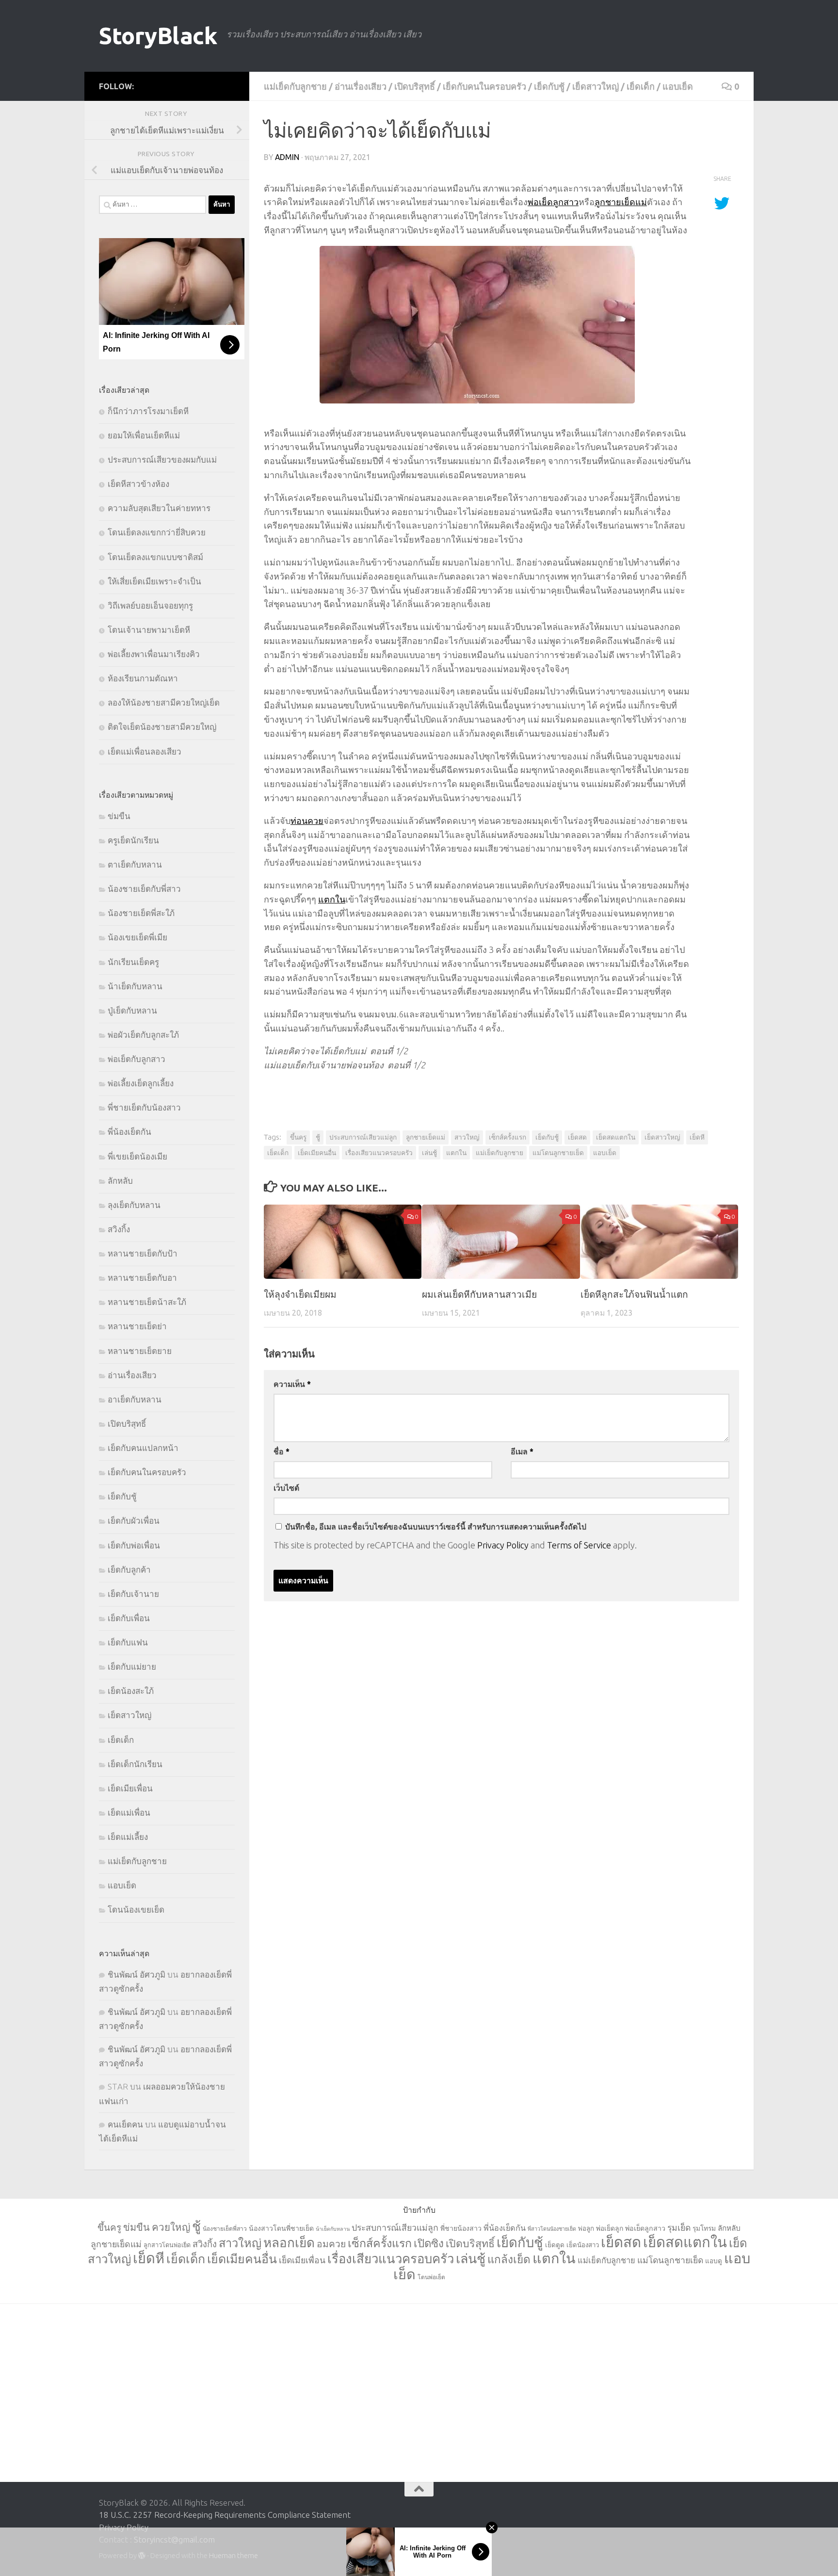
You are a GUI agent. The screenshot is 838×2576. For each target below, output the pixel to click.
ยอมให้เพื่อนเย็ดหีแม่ (144, 435)
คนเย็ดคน (125, 2124)
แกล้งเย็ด (509, 2259)
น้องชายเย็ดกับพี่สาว (144, 889)
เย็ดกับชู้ (549, 86)
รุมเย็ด (679, 2228)
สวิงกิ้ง (119, 1229)
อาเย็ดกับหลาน (135, 1399)
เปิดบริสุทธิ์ (415, 86)
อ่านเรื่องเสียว (361, 86)
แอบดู (714, 2261)
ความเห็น (292, 1384)
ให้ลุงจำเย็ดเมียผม (300, 1294)
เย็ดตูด (555, 2245)
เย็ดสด (577, 1137)
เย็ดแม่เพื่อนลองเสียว (145, 751)
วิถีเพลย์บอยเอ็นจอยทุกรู (150, 605)
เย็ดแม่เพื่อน (129, 1812)
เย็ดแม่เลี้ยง (128, 1837)
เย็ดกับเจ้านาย (133, 1594)
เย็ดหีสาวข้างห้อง (138, 484)
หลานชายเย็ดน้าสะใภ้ (147, 1302)
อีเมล (522, 1451)
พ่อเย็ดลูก (610, 2228)
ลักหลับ (120, 1181)
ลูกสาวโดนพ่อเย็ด (167, 2245)
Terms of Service (579, 1545)
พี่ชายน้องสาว (461, 2228)
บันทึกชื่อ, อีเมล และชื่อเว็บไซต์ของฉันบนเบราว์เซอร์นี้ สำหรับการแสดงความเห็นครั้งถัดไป (436, 1527)
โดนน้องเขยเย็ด (136, 1909)
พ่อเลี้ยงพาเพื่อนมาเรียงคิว (154, 654)
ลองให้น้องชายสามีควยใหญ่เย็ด (164, 702)
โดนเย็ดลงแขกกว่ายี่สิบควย (157, 532)
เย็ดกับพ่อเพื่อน (134, 1545)
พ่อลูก (586, 2229)
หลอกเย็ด (289, 2243)
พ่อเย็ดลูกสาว (553, 202)
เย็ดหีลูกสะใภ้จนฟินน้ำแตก (634, 1294)
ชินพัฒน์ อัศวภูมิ (137, 1974)
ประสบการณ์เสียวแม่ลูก (363, 1137)
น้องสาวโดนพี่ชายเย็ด (281, 2228)
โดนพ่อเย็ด (431, 2277)
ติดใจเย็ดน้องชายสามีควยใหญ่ (162, 727)
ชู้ (318, 1137)
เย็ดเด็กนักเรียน (135, 1764)
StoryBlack (158, 36)
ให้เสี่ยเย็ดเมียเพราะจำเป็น (154, 581)
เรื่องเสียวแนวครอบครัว (379, 1153)
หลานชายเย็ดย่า (137, 1326)
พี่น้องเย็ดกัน (129, 1132)
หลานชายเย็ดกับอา (142, 1278)
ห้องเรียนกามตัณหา (143, 678)
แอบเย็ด (678, 86)
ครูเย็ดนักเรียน (133, 840)
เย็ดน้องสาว (583, 2245)
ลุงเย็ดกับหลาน (134, 1205)
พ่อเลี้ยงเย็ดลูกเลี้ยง (141, 1083)
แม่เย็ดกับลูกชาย (295, 86)
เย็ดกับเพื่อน (129, 1618)
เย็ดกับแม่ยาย (132, 1666)
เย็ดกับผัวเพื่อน (134, 1521)
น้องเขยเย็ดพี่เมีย (137, 937)
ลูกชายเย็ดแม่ (621, 202)
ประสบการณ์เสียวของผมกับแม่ (162, 459)
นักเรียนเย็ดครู (133, 962)
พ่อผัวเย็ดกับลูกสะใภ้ (143, 1035)
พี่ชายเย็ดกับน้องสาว (144, 1107)
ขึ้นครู (298, 1137)
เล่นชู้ (429, 1153)
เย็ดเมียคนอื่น (317, 1153)
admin (287, 157)
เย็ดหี (697, 1137)
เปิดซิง (429, 2243)
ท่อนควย (307, 821)
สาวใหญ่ (467, 1137)
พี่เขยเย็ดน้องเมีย (137, 1156)
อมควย (331, 2244)
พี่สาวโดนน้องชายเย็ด (552, 2229)
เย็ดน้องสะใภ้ (131, 1691)
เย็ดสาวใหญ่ (596, 86)
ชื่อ (282, 1451)
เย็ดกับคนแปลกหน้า (143, 1448)
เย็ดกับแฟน (128, 1642)
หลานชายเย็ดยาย (140, 1351)
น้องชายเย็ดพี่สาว (225, 2229)
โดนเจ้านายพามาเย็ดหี (149, 630)
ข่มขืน (119, 816)
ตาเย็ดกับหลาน (135, 864)
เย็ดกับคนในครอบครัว (484, 86)
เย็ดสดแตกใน (616, 1137)
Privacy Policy (503, 1545)
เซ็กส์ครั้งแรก (508, 1137)
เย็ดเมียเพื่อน (130, 1788)
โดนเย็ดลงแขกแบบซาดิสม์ (155, 557)
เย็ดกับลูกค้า (129, 1570)
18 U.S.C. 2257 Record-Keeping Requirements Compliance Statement (225, 2515)
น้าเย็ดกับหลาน (135, 986)
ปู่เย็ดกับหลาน (132, 1010)
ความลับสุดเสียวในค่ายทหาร (159, 508)
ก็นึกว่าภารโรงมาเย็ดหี (148, 411)
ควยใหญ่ (171, 2227)
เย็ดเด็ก (641, 86)
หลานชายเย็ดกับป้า (143, 1253)
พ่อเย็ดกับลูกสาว (137, 1059)
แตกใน (332, 899)
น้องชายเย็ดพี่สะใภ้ (141, 913)
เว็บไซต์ (286, 1488)
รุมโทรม (704, 2228)
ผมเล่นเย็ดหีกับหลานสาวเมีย (479, 1294)
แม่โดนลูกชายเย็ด (558, 1153)
